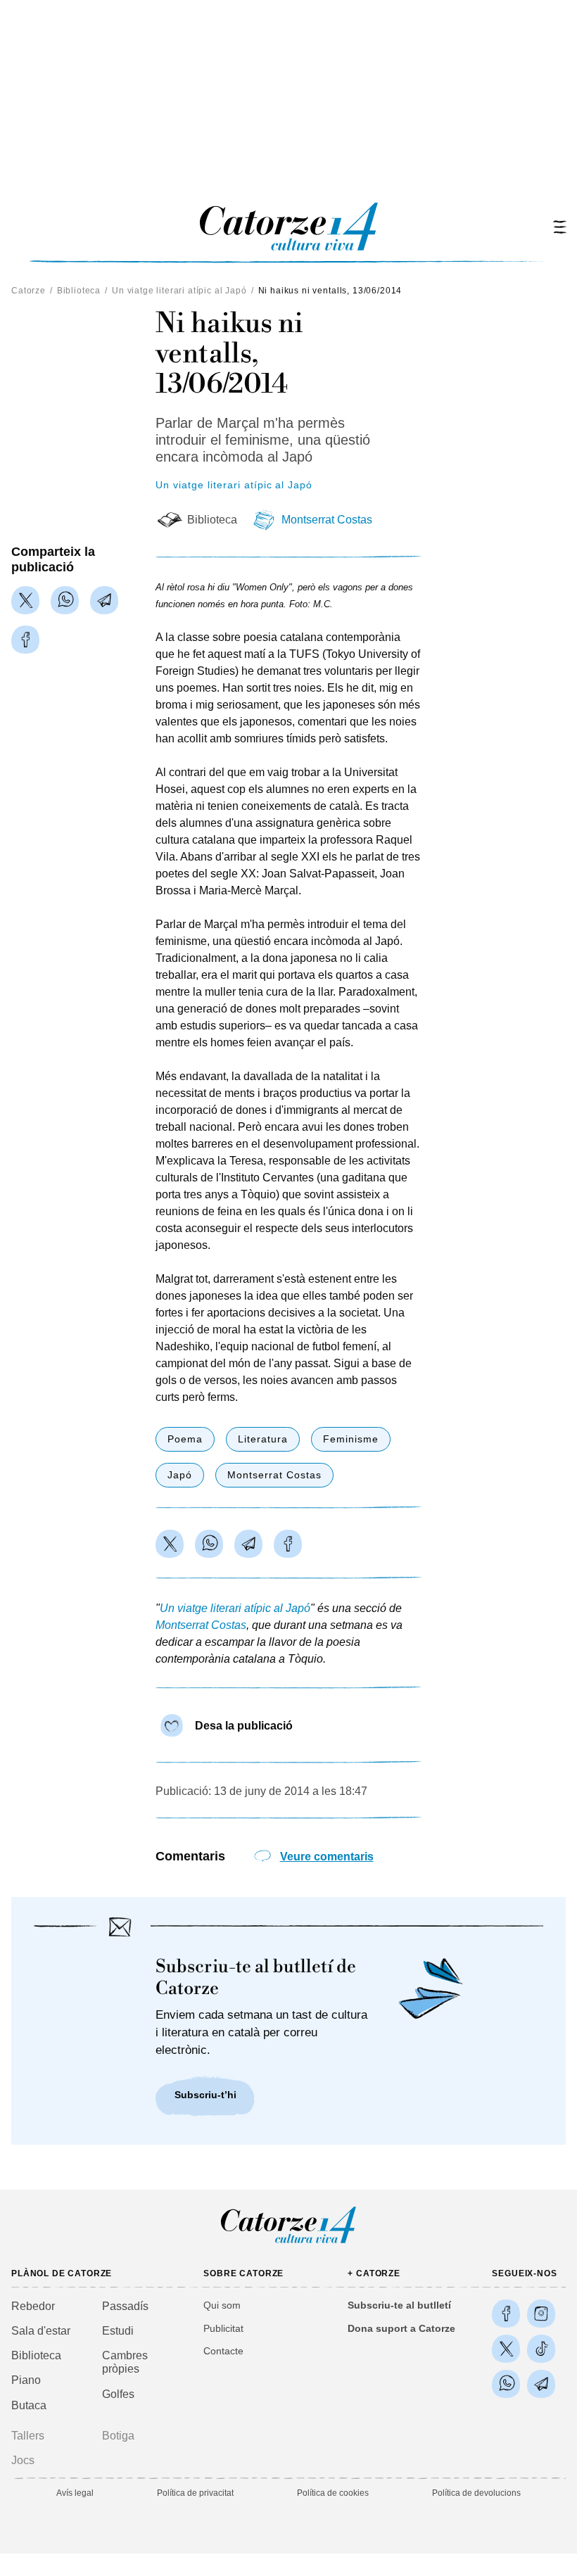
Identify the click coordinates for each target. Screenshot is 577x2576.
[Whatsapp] (65, 600)
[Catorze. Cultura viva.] (506, 2314)
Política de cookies (333, 2493)
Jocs (23, 2460)
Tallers (28, 2436)
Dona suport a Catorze (401, 2328)
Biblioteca (79, 291)
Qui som (222, 2305)
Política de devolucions (476, 2493)
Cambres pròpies (125, 2362)
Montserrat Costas (327, 520)
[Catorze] (288, 2242)
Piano (26, 2380)
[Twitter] (25, 600)
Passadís (125, 2306)
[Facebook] (25, 640)
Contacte (223, 2351)
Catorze (28, 291)
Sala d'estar (41, 2331)
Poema (185, 1439)
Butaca (29, 2405)
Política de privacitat (195, 2493)
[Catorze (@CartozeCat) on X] (506, 2349)
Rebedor (33, 2306)
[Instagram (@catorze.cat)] (541, 2314)
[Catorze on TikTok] (541, 2349)
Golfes (118, 2394)
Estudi (118, 2331)
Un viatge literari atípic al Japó (179, 291)
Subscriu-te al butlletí (399, 2305)
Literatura (263, 1439)
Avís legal (75, 2493)
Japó (180, 1475)
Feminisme (351, 1439)
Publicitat (223, 2328)
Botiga (118, 2436)
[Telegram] (104, 600)
